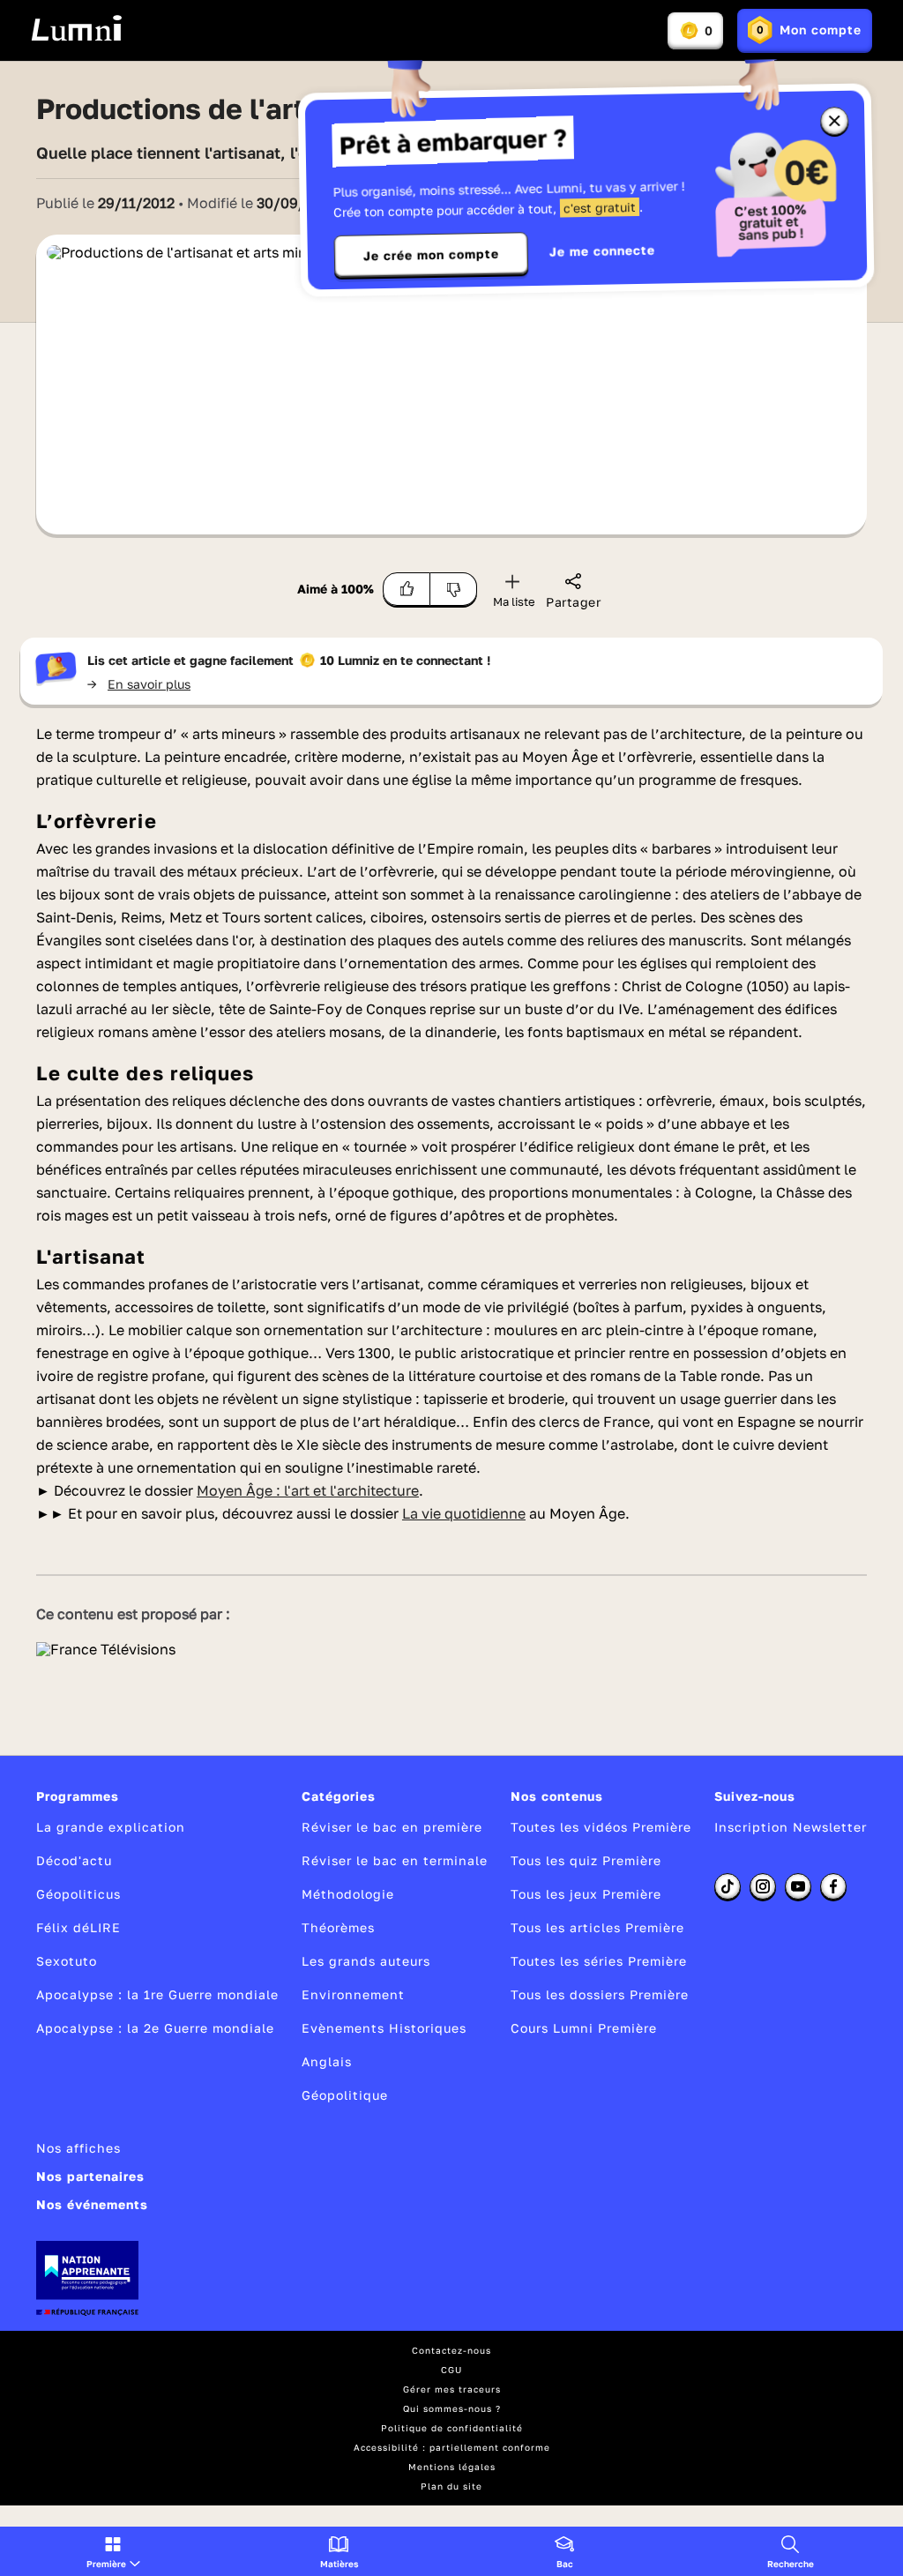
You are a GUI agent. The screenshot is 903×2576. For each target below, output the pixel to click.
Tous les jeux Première (586, 1894)
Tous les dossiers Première (600, 1994)
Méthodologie (348, 1894)
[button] (113, 2551)
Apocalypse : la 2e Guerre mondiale (155, 2028)
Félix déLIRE (78, 1927)
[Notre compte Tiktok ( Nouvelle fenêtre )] (728, 1886)
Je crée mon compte (431, 255)
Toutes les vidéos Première (601, 1827)
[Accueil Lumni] (76, 28)
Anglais (327, 2061)
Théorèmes (338, 1927)
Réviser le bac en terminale (395, 1860)
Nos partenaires (90, 2176)
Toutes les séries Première (599, 1961)
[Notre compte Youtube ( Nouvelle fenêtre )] (798, 1886)
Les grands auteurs (366, 1961)
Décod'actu (74, 1860)
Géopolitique (345, 2095)
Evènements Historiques (384, 2028)
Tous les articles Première (597, 1927)
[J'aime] (407, 589)
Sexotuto (67, 1961)
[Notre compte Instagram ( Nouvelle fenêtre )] (763, 1886)
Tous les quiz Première (586, 1860)
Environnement (353, 1994)
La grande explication (111, 1827)
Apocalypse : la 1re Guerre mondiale (157, 1994)
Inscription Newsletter (791, 1827)
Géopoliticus (78, 1894)
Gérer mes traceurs (452, 2389)
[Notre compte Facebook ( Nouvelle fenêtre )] (833, 1886)
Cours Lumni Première (584, 2028)
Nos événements (92, 2204)
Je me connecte (602, 251)
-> (139, 684)
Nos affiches (78, 2148)
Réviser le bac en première (392, 1827)
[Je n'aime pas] (454, 589)
